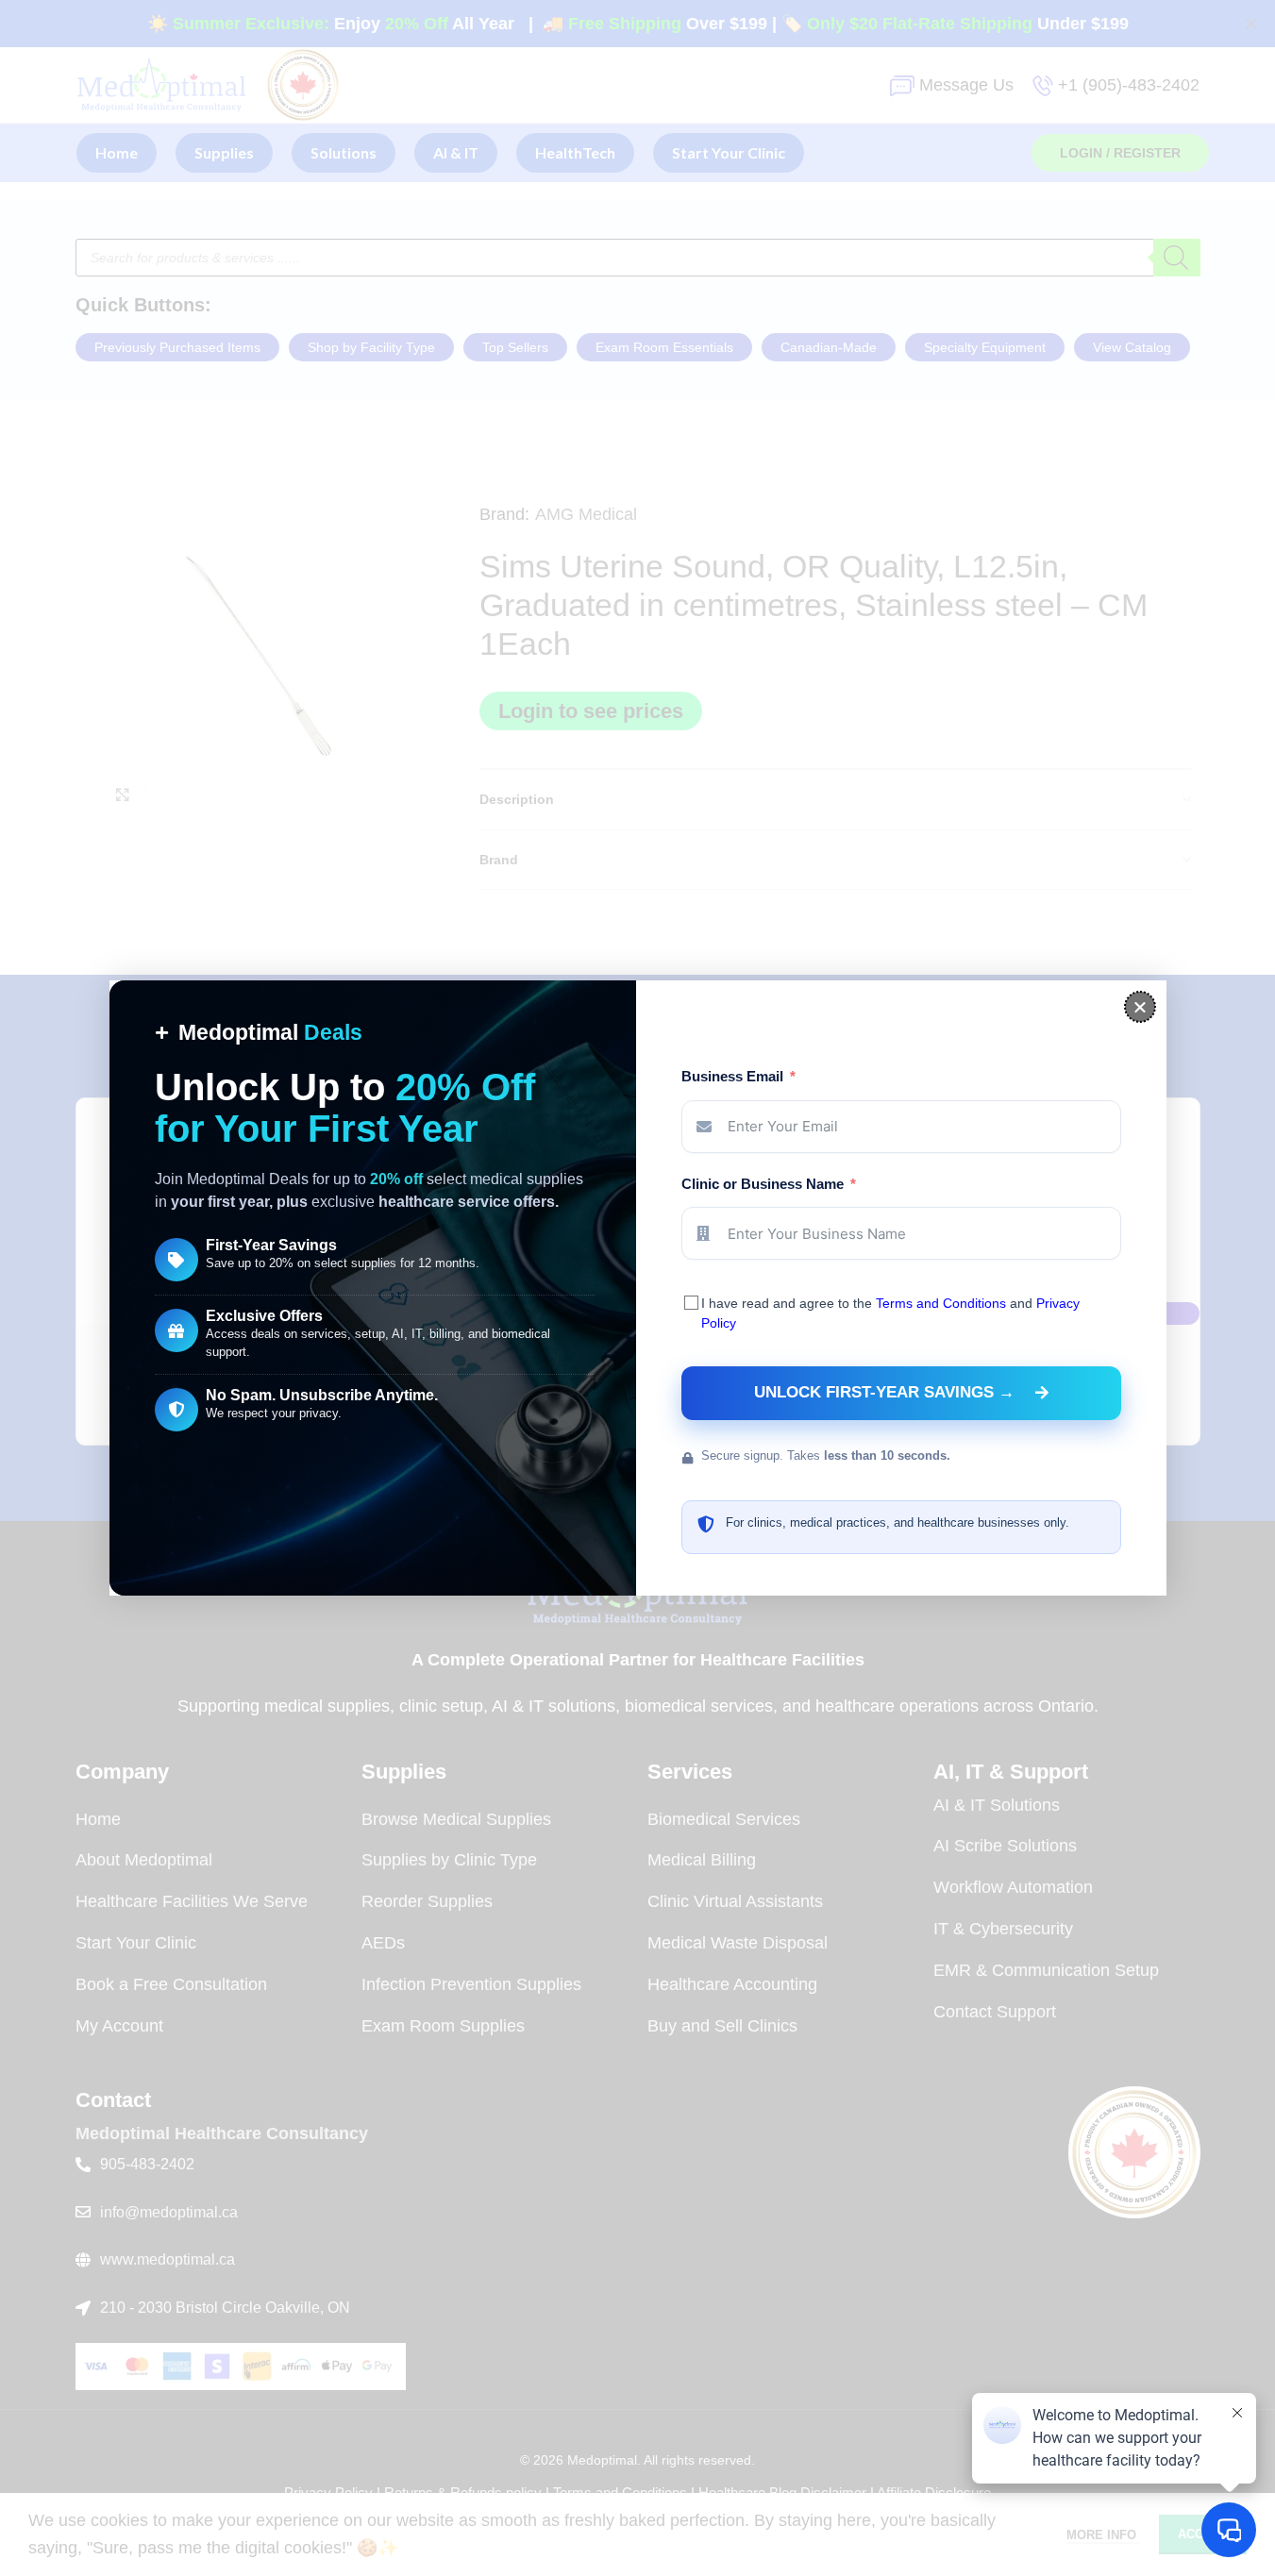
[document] (637, 1288)
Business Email (732, 1076)
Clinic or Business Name (763, 1184)
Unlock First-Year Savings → (884, 1392)
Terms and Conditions (941, 1303)
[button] (1140, 1007)
